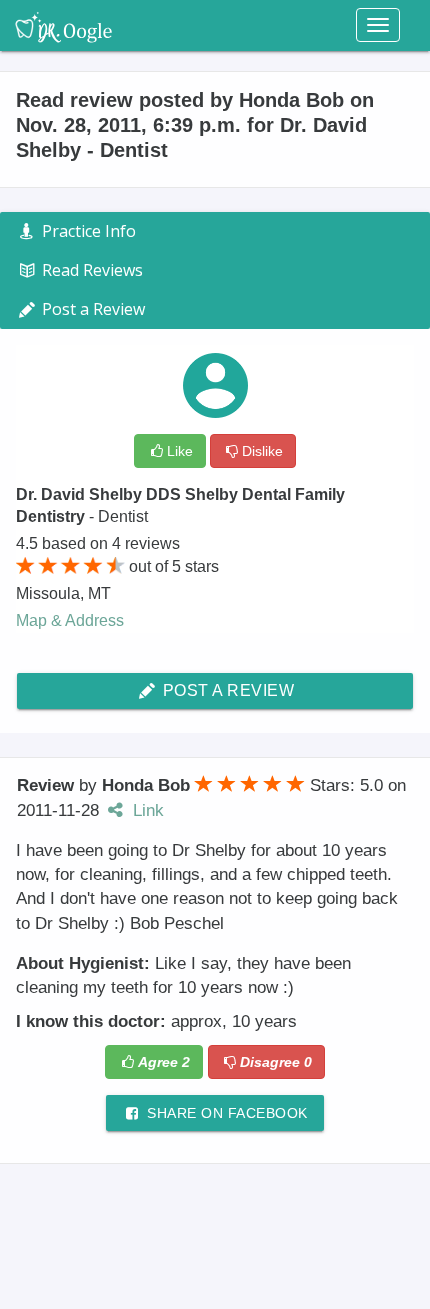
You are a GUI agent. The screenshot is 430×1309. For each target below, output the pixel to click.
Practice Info (87, 231)
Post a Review (226, 690)
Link (146, 810)
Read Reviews (90, 270)
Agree (164, 1062)
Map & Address (70, 620)
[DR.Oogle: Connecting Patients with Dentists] (63, 25)
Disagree (276, 1062)
